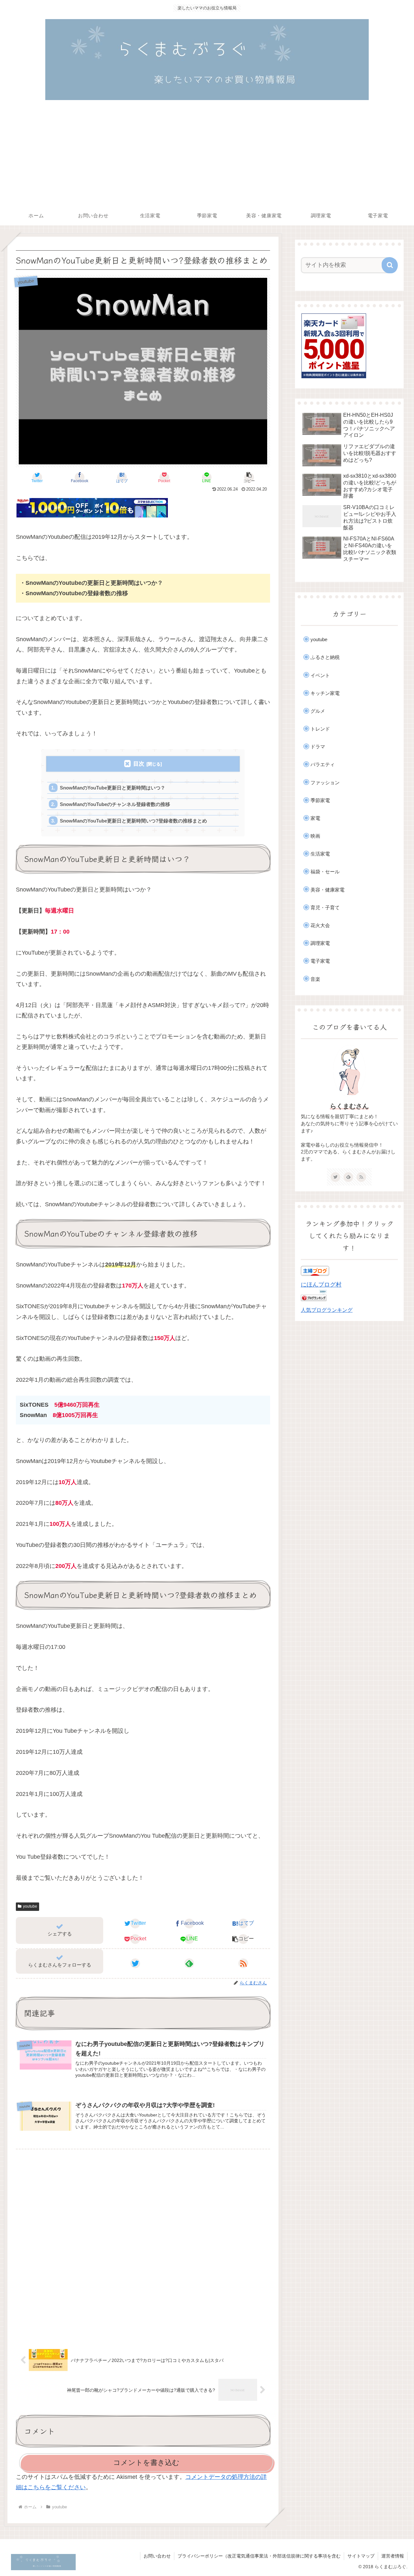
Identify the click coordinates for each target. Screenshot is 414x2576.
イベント (320, 675)
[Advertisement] (207, 157)
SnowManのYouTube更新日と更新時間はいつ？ (113, 788)
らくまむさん (349, 1106)
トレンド (320, 729)
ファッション (325, 783)
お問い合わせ (157, 2556)
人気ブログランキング (327, 1310)
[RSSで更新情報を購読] (243, 1963)
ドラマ (318, 747)
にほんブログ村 (321, 1285)
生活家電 (320, 854)
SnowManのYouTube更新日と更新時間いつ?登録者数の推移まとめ (133, 821)
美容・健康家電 (327, 890)
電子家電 (320, 961)
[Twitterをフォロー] (135, 1963)
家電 (315, 818)
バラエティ (323, 764)
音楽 (315, 979)
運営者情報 (393, 2556)
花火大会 (320, 925)
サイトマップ (361, 2556)
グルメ (318, 711)
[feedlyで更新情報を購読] (189, 1963)
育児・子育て (325, 908)
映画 (315, 836)
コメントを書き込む (146, 2463)
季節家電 (320, 800)
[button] (249, 477)
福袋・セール (325, 872)
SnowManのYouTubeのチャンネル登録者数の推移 (115, 804)
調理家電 (320, 943)
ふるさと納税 (325, 657)
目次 (139, 764)
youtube (30, 1906)
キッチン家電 (325, 693)
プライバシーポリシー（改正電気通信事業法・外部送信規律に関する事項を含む (259, 2556)
